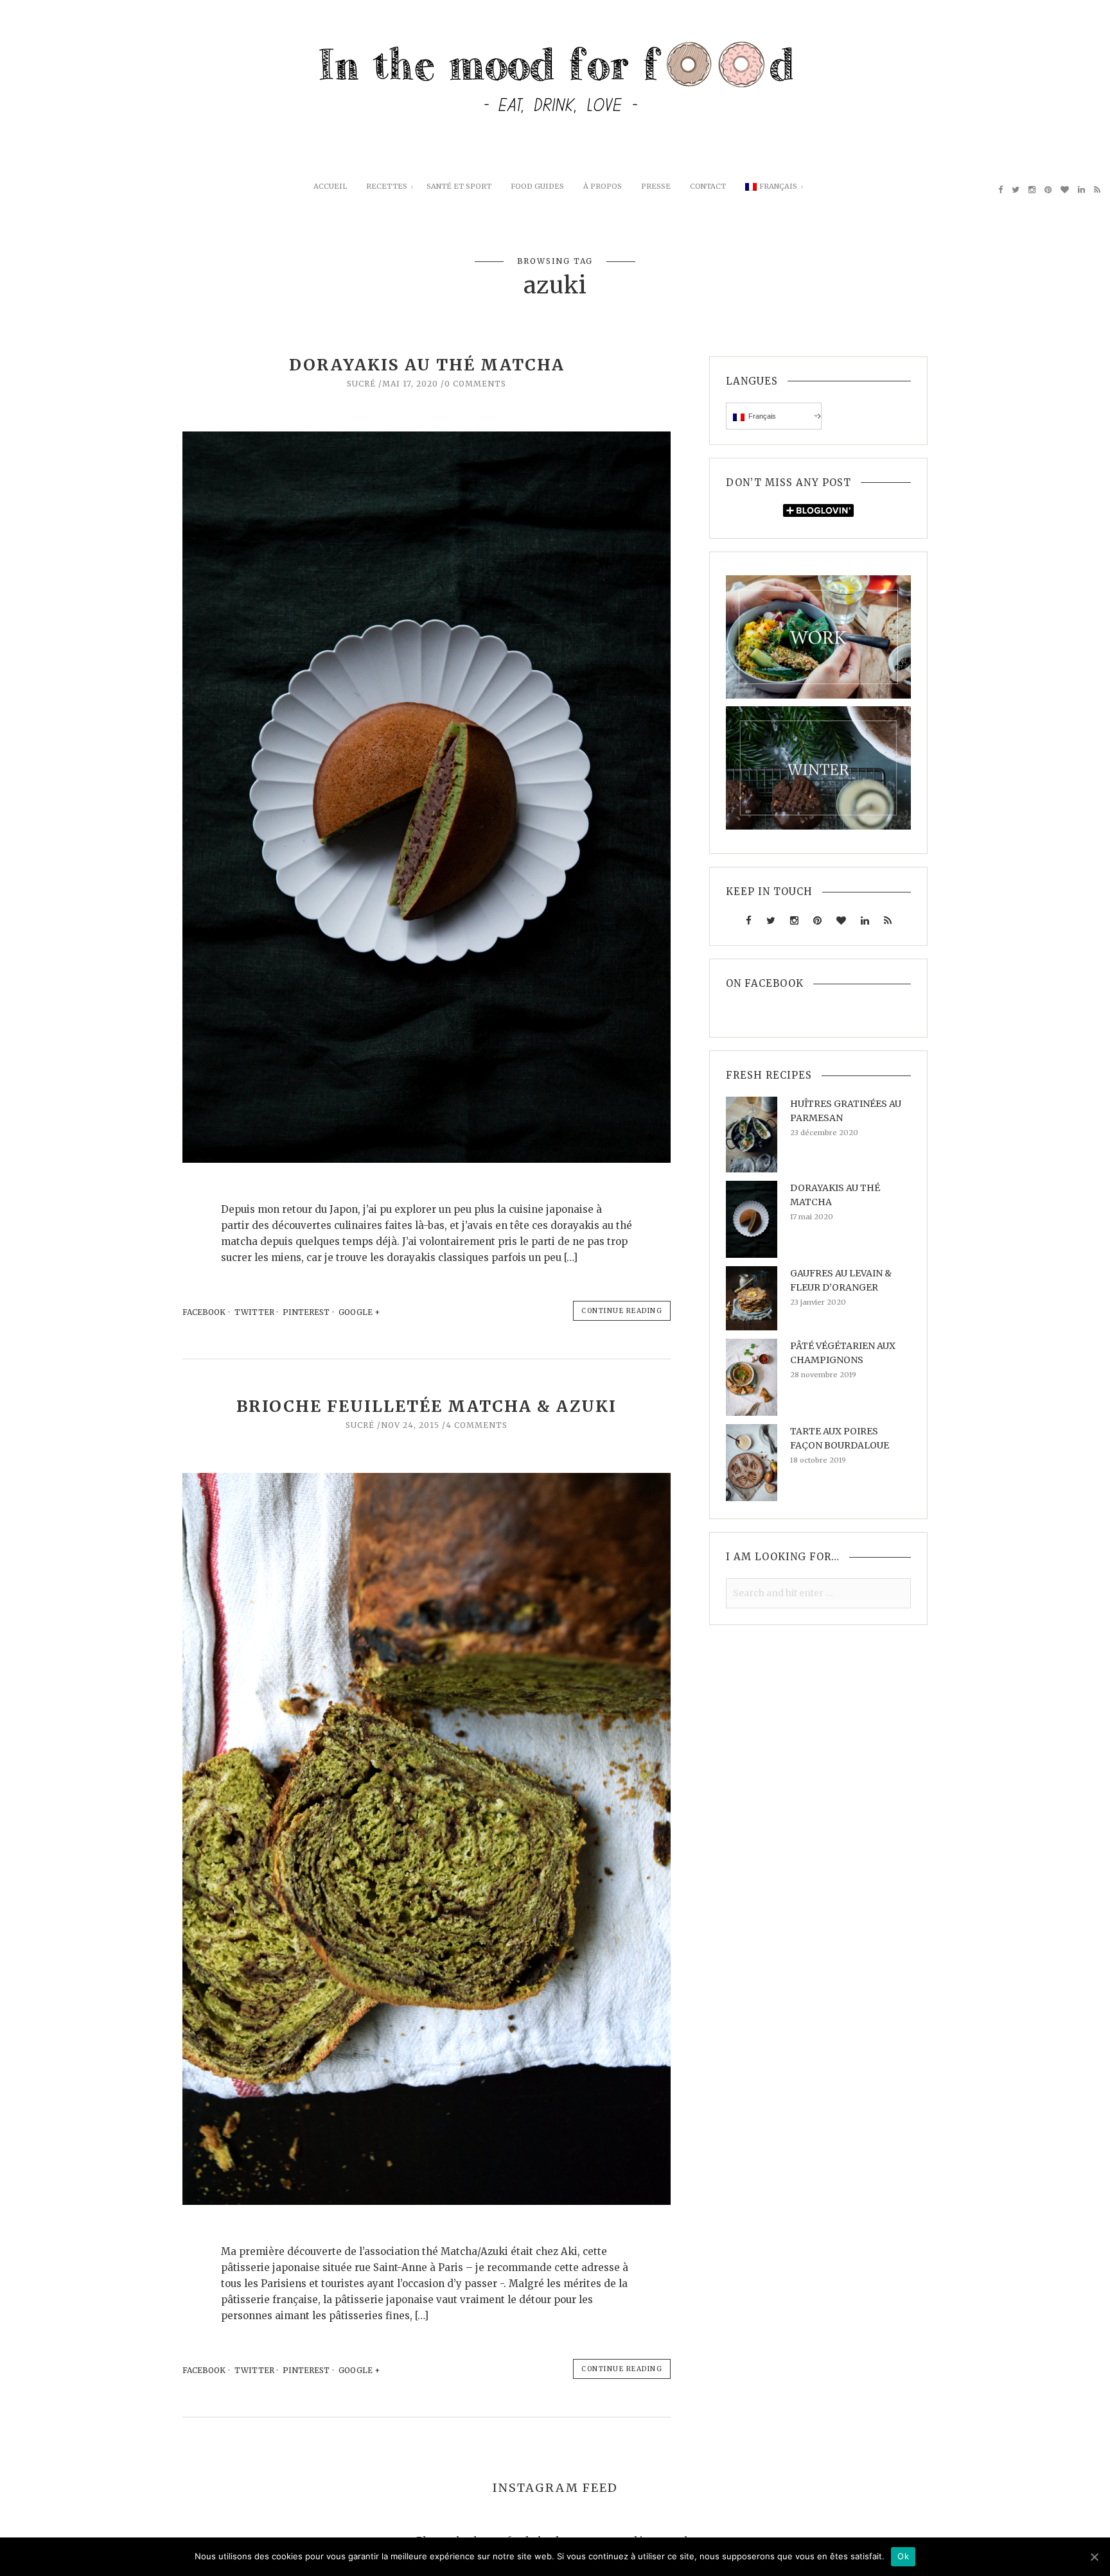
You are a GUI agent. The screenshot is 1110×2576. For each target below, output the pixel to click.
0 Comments (475, 384)
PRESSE (656, 186)
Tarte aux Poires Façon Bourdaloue (840, 1438)
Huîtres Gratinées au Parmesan (846, 1111)
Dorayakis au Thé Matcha (427, 365)
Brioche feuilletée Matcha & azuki (427, 1406)
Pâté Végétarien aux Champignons (843, 1353)
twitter (254, 1312)
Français (778, 186)
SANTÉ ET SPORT (459, 186)
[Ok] (1094, 2557)
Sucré (361, 384)
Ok (903, 2556)
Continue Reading (622, 1311)
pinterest (306, 1312)
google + (360, 1312)
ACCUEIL (330, 186)
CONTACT (708, 186)
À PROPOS (603, 186)
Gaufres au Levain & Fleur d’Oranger (841, 1280)
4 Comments (477, 1425)
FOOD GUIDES (537, 186)
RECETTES (387, 186)
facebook (204, 1312)
